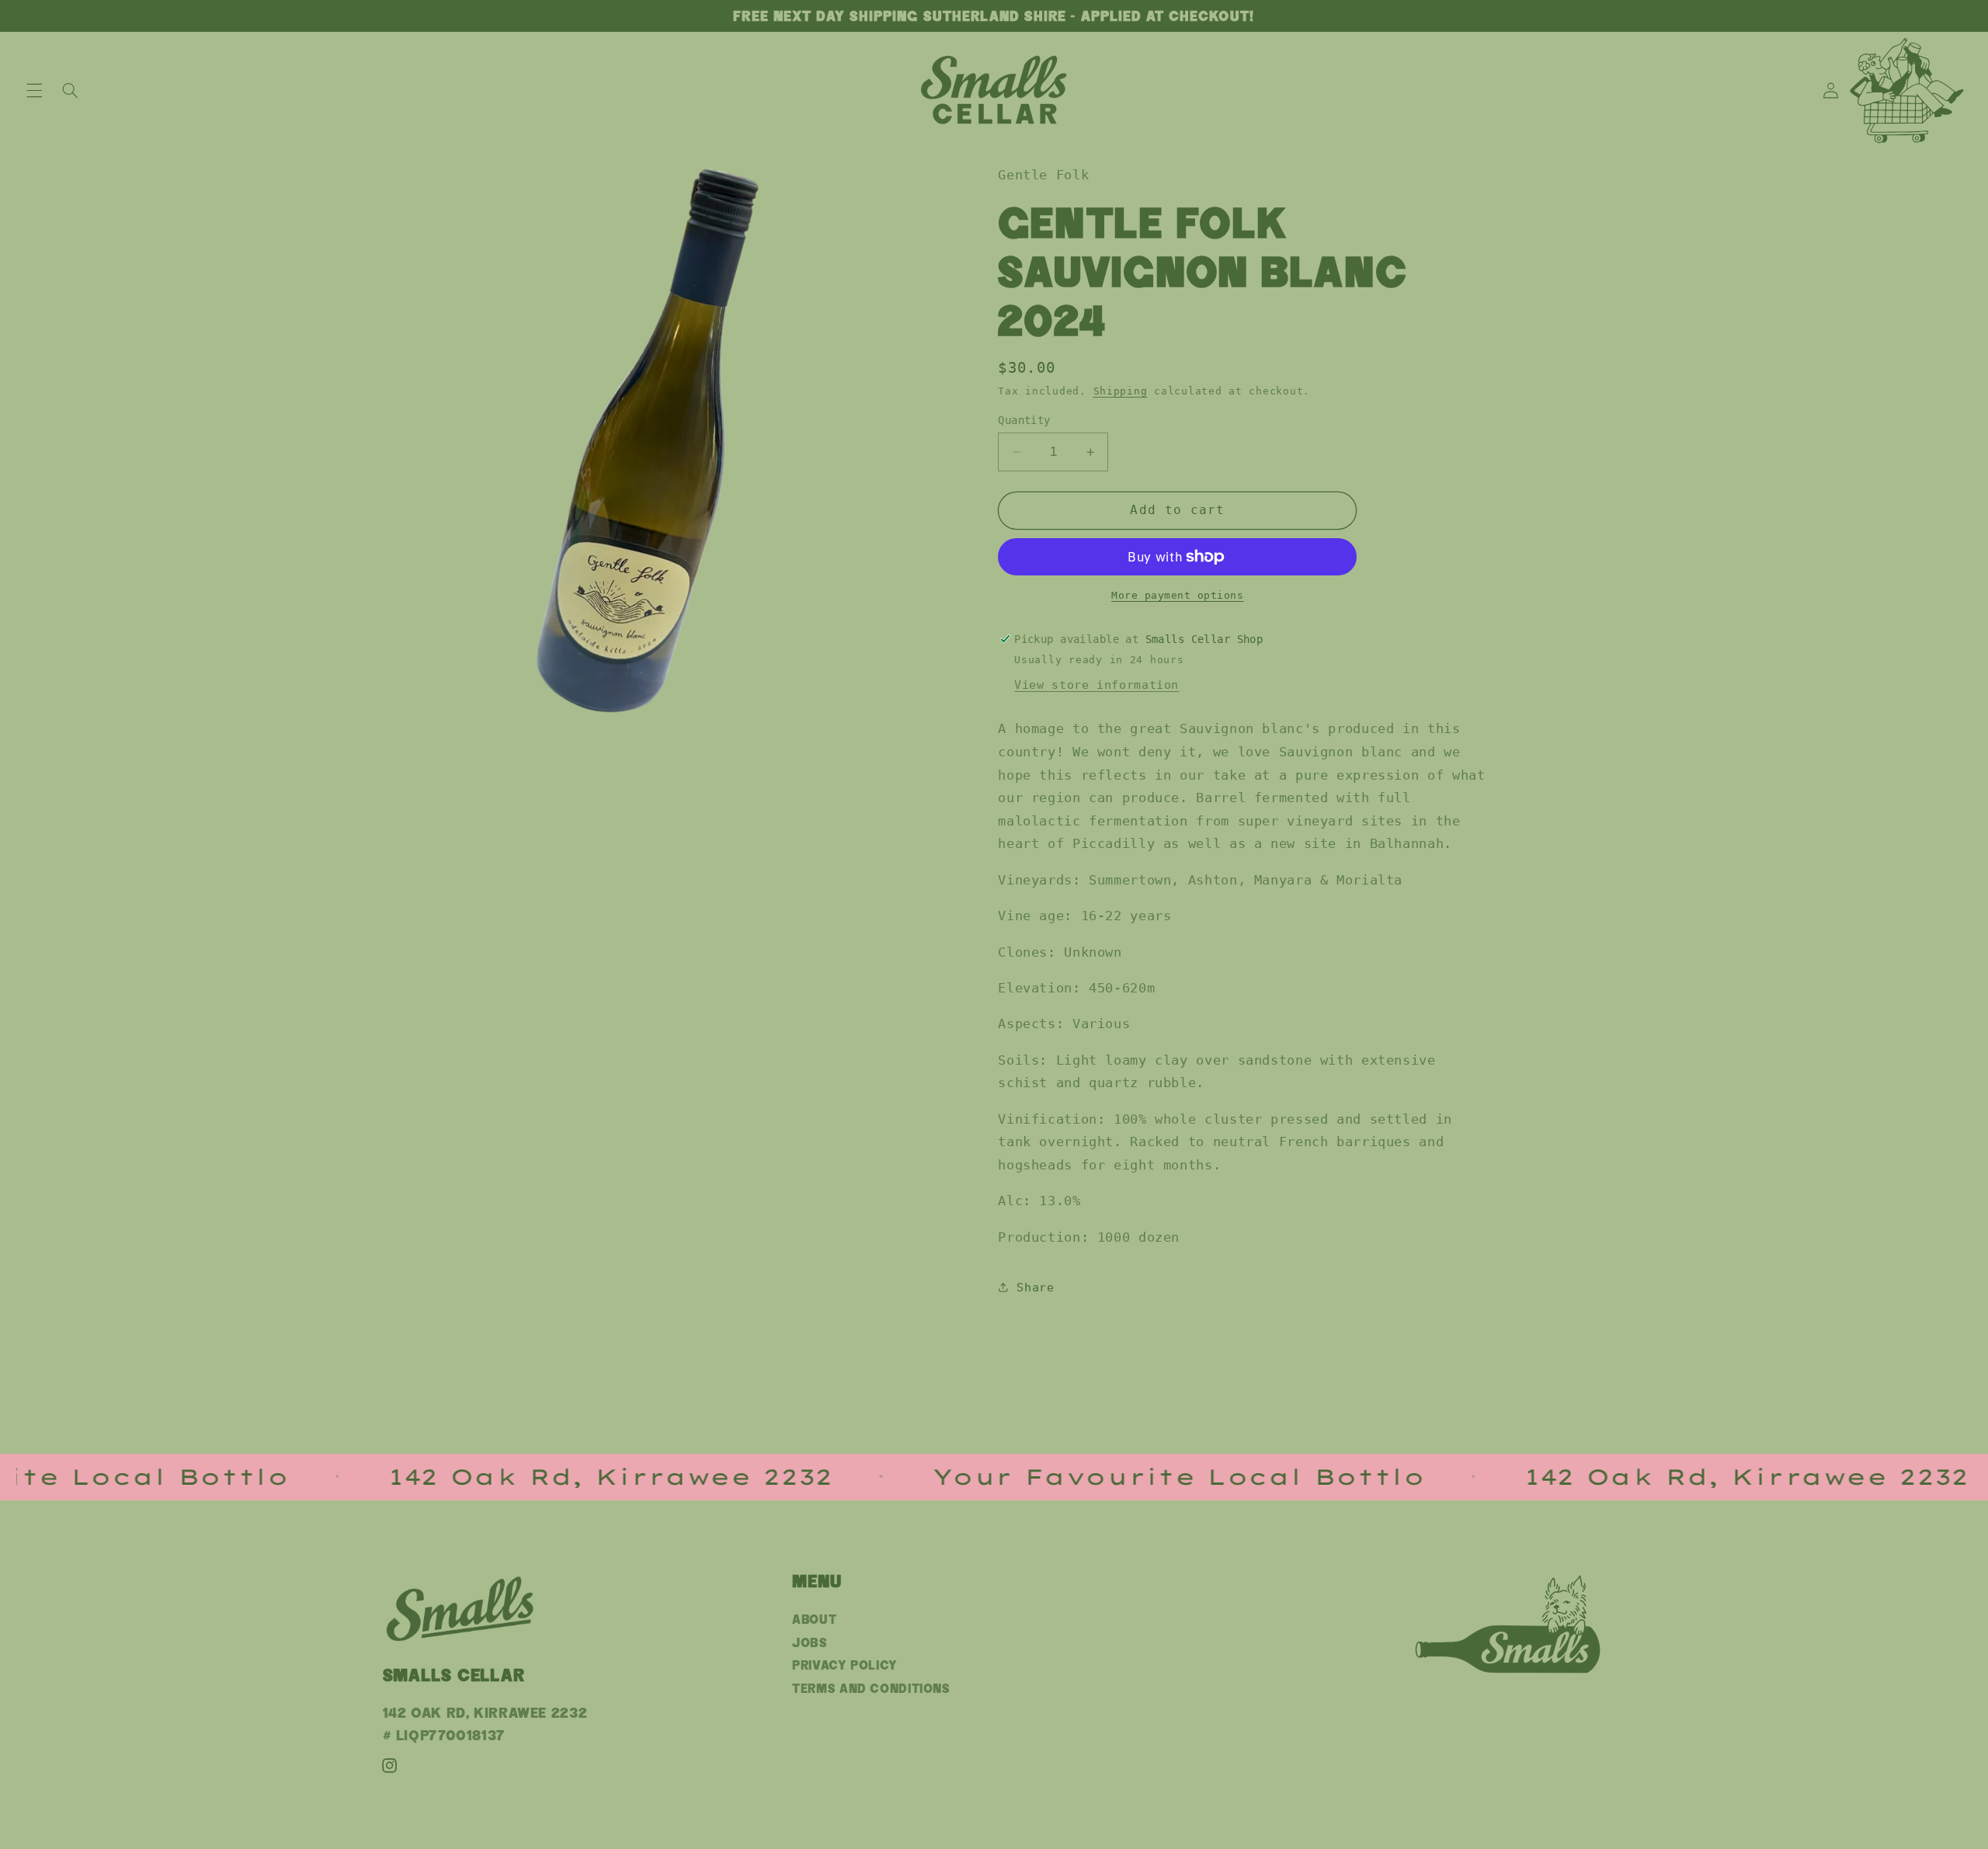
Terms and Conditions (871, 1689)
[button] (34, 90)
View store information (1097, 685)
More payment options (1178, 595)
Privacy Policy (845, 1665)
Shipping (1121, 391)
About (814, 1620)
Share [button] (1035, 1287)
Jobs (810, 1643)
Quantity (1024, 420)
